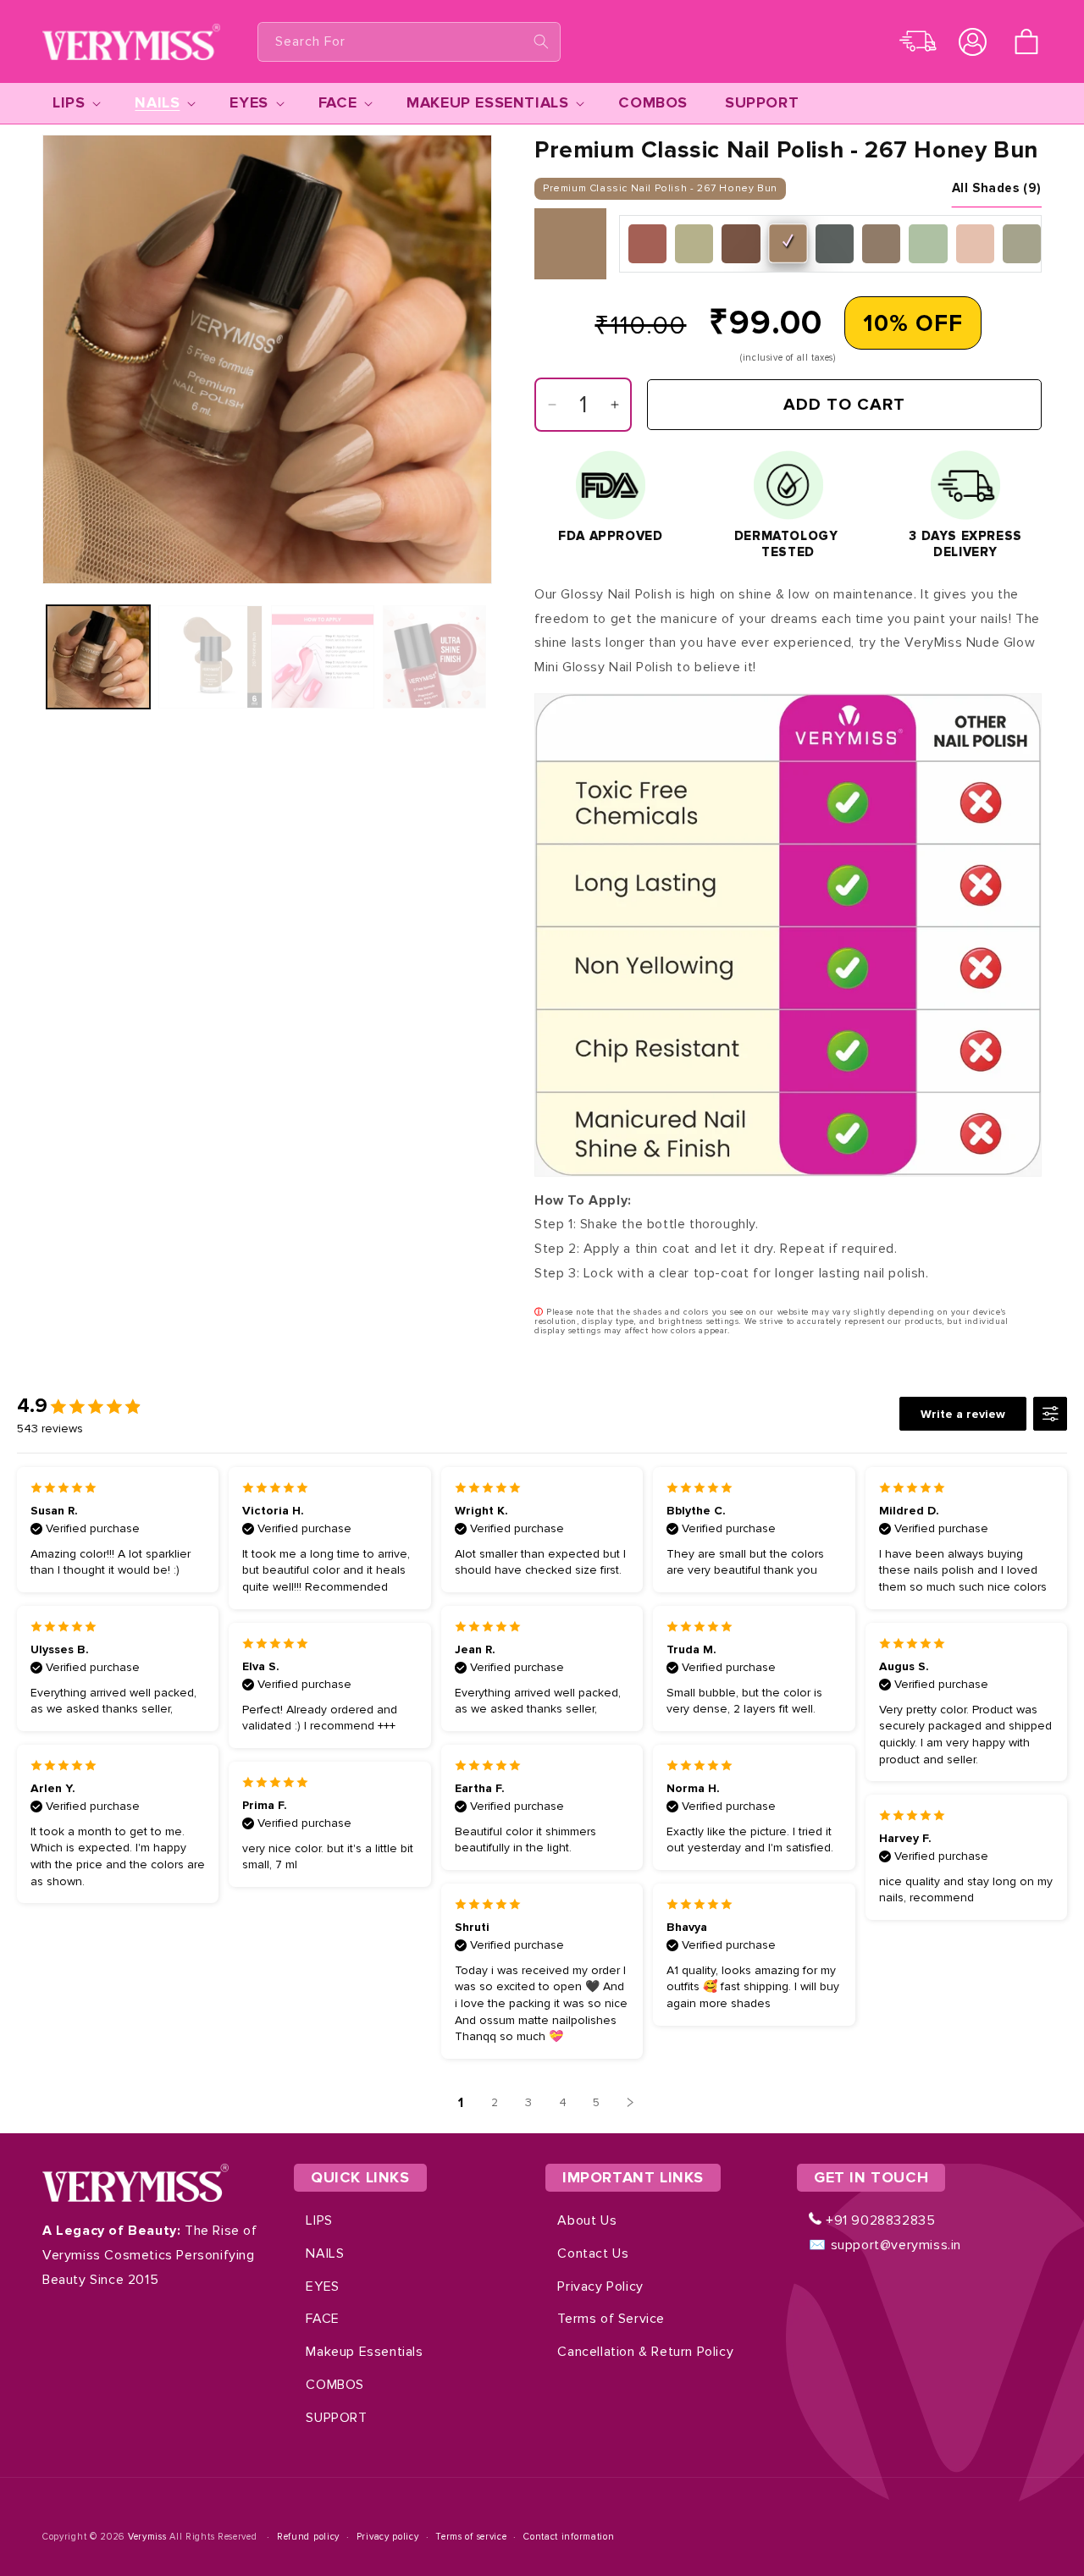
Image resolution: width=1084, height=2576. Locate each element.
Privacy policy (388, 2537)
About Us (587, 2220)
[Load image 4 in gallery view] (434, 657)
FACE (322, 2319)
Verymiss (149, 2537)
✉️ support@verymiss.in (885, 2245)
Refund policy (308, 2537)
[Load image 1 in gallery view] (98, 657)
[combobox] (409, 42)
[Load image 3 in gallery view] (323, 657)
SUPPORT (336, 2418)
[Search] (541, 41)
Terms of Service (611, 2319)
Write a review (963, 1414)
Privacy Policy (600, 2286)
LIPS (319, 2220)
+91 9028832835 (878, 2220)
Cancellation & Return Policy (645, 2352)
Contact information (569, 2537)
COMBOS (335, 2385)
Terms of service (471, 2537)
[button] (1026, 41)
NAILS (325, 2253)
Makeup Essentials (364, 2352)
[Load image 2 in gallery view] (210, 657)
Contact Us (593, 2253)
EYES (322, 2286)
